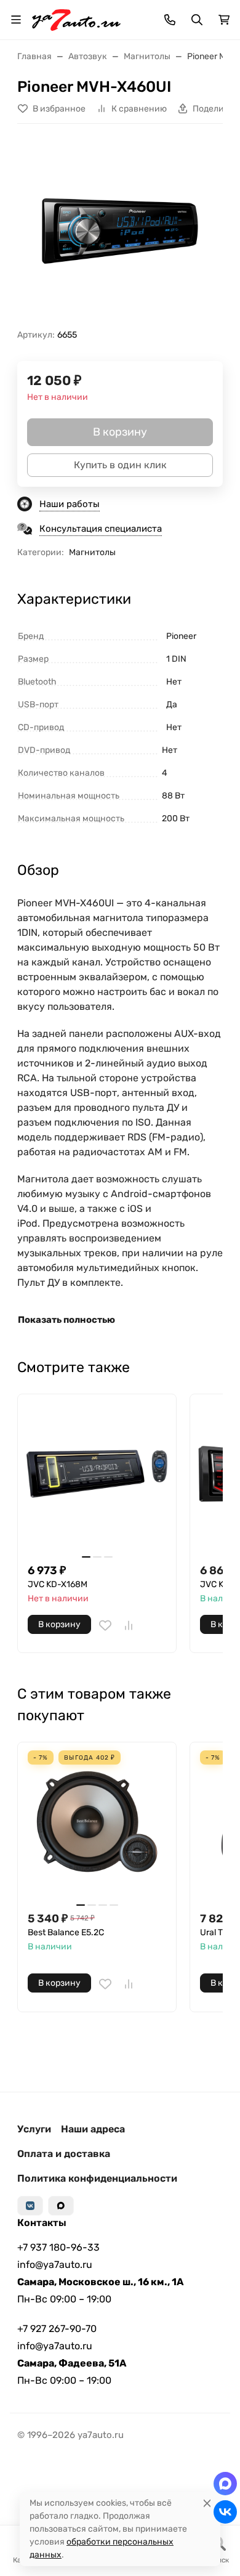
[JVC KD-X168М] (97, 1473)
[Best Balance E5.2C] (97, 1822)
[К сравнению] (129, 1625)
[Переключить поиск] (197, 20)
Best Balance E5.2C (66, 1932)
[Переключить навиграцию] (16, 20)
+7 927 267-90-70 (57, 2329)
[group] (120, 231)
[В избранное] (105, 1625)
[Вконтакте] (30, 2206)
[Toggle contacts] (170, 20)
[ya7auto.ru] (76, 19)
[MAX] (61, 2206)
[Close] (207, 2503)
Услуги (34, 2129)
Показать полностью (66, 1320)
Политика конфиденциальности (97, 2178)
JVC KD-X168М (58, 1584)
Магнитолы (92, 552)
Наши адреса (93, 2129)
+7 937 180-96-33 (58, 2247)
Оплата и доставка (64, 2154)
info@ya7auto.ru (55, 2265)
